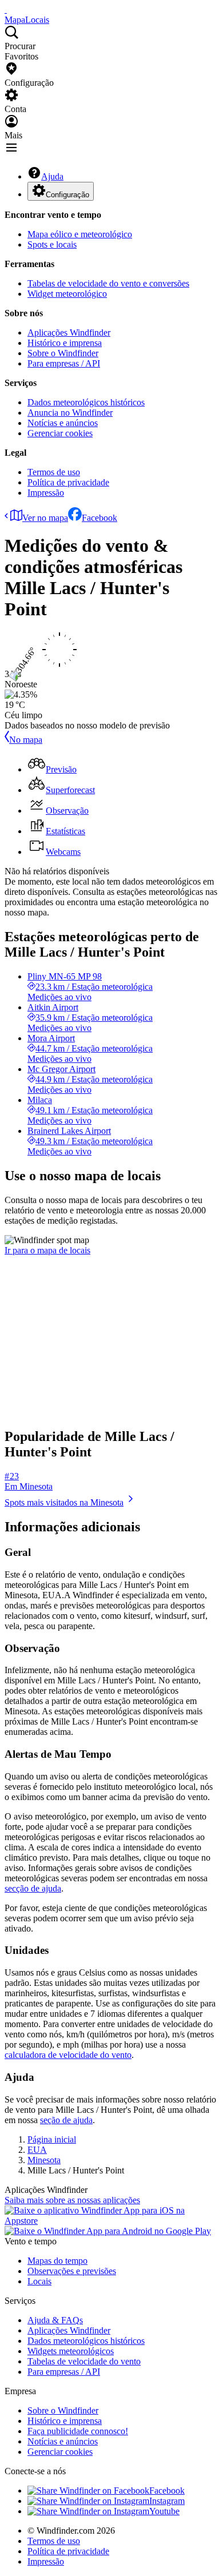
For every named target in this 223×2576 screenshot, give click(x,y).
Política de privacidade (68, 482)
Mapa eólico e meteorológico (80, 234)
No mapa (26, 740)
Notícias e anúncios (63, 423)
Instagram (167, 2501)
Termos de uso (54, 472)
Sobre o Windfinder (63, 353)
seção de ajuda (66, 2120)
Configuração (67, 195)
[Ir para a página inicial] (6, 9)
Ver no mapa (45, 518)
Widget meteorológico (67, 294)
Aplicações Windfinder (69, 333)
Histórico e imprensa (65, 343)
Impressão (46, 493)
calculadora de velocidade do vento (68, 2055)
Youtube (164, 2511)
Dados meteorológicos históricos (86, 402)
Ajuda (52, 176)
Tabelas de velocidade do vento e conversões (108, 283)
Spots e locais (52, 244)
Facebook (99, 518)
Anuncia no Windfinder (70, 413)
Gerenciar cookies (60, 433)
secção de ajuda (33, 1888)
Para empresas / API (64, 363)
